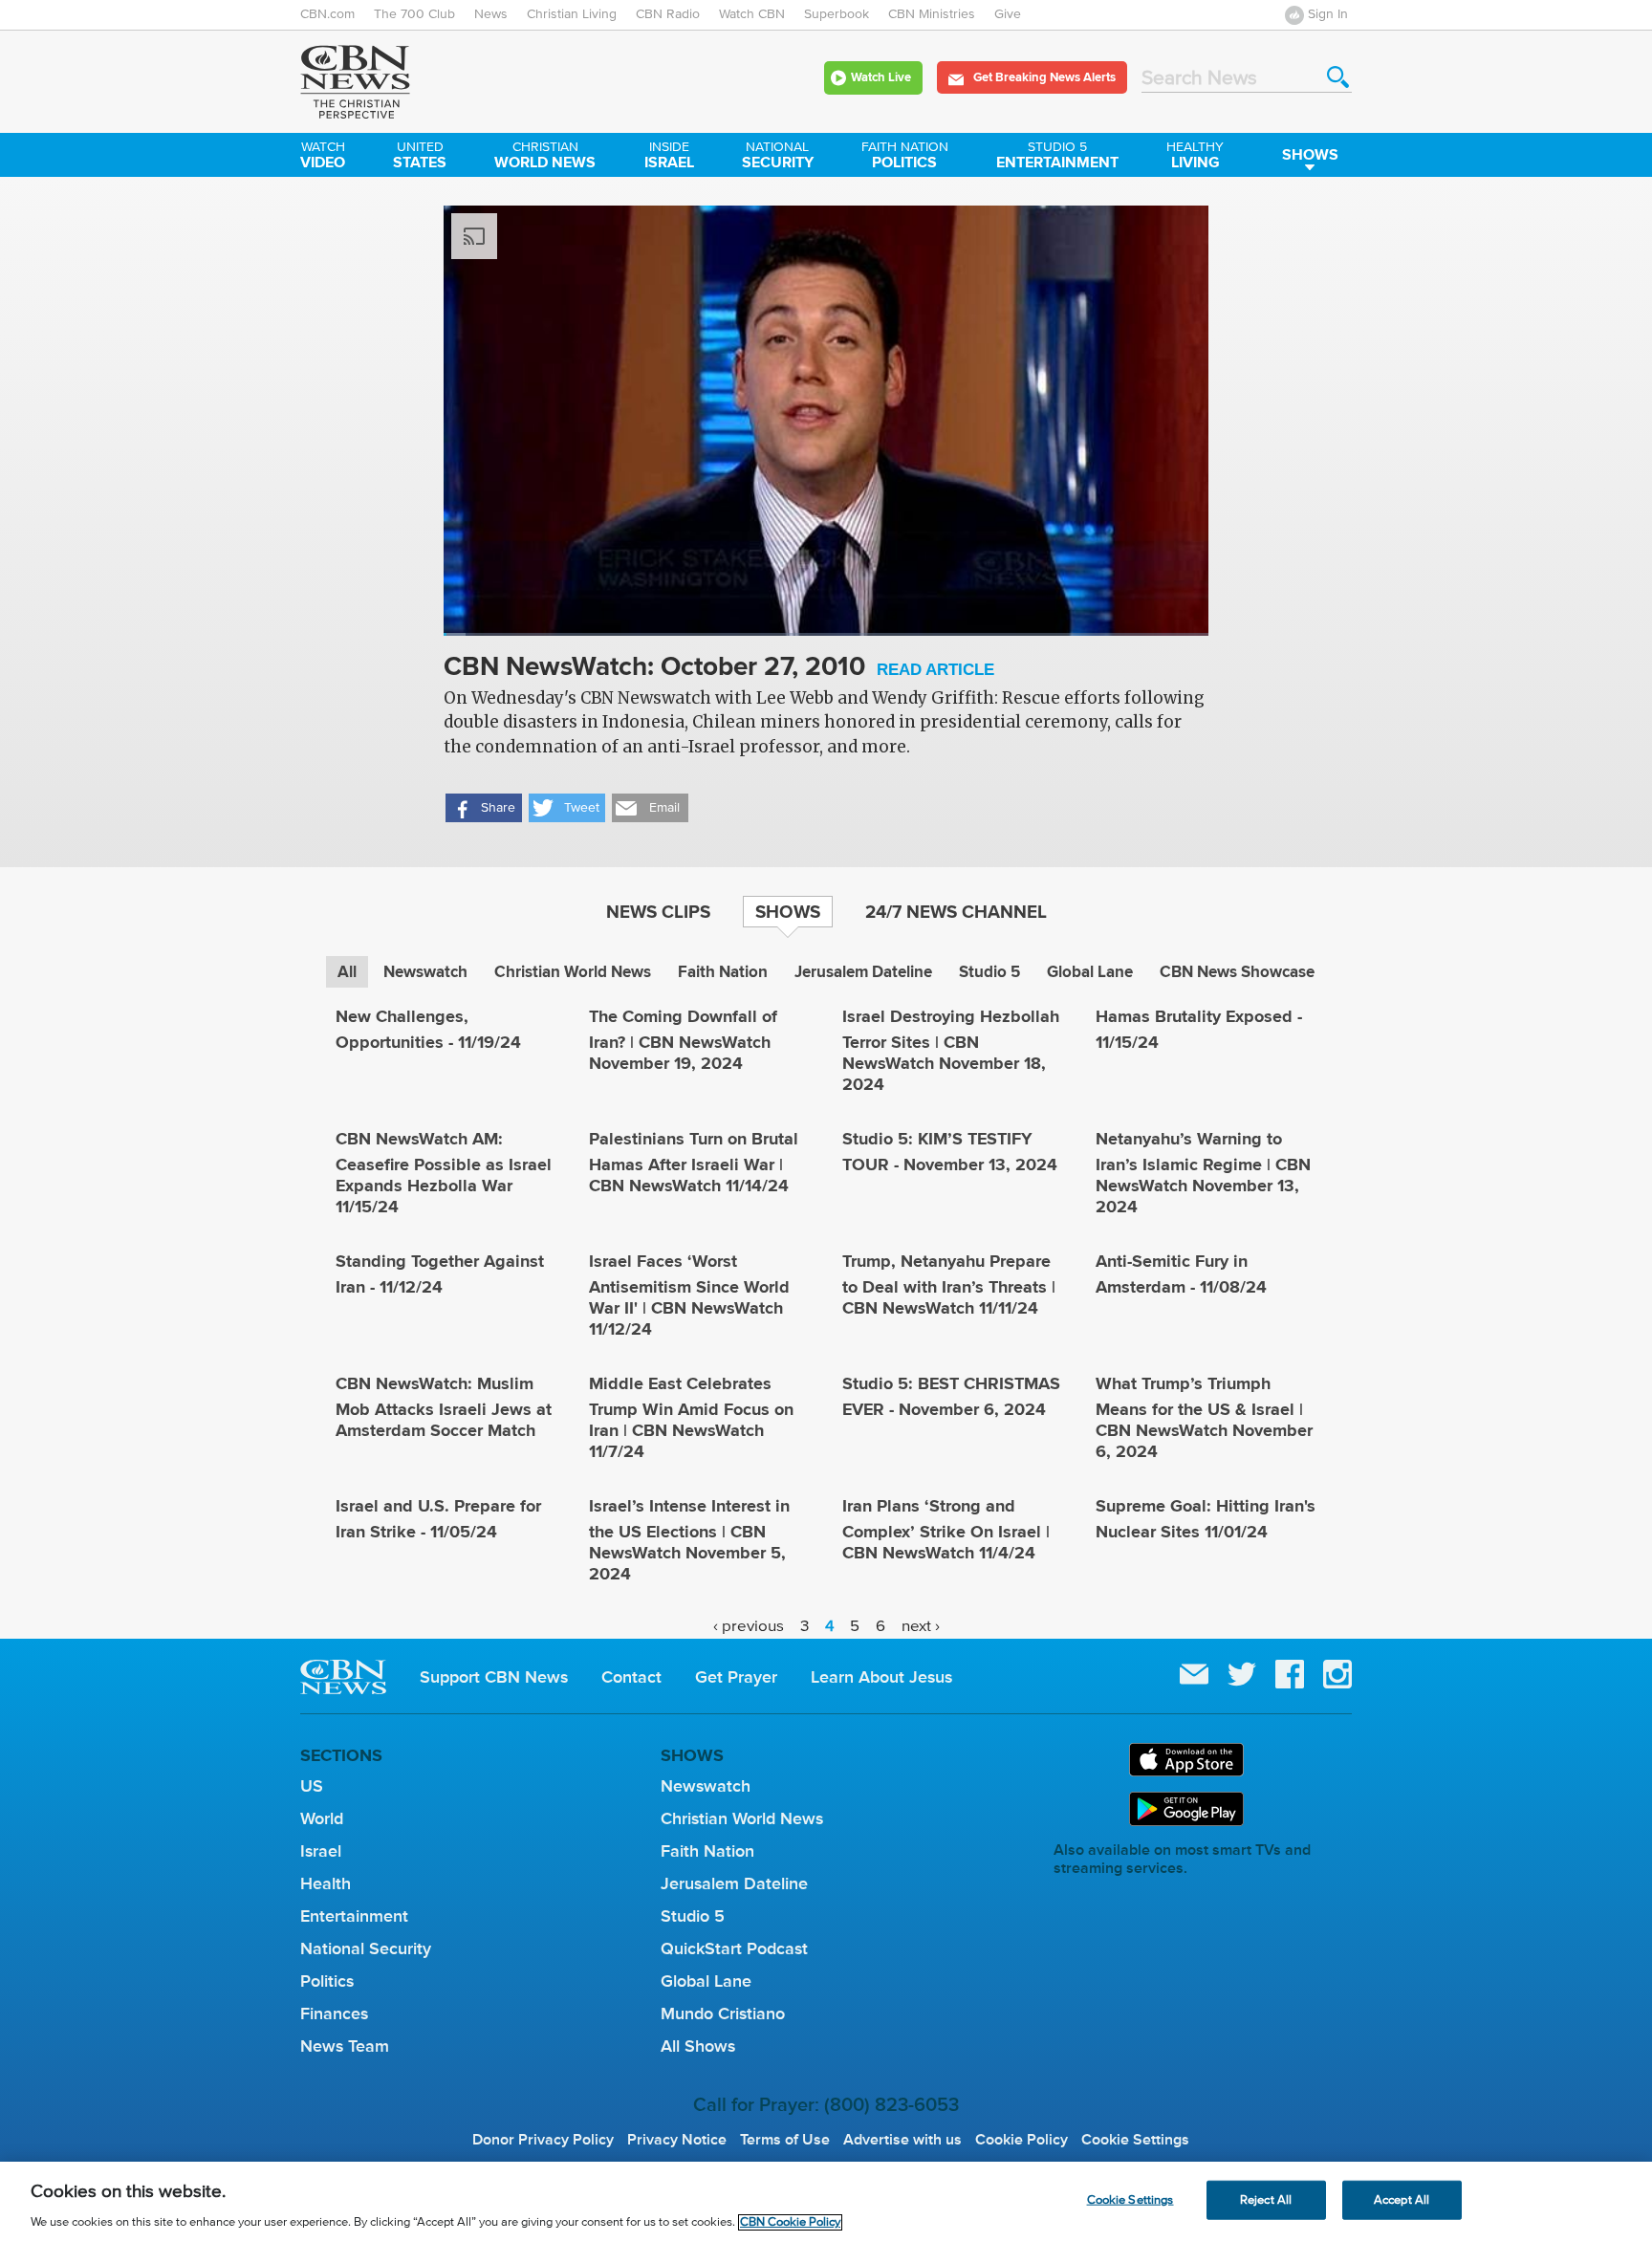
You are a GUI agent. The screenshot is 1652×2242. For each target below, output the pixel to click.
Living (1195, 157)
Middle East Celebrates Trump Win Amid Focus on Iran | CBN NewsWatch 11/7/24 (691, 1417)
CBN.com (327, 14)
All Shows (698, 2046)
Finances (334, 2013)
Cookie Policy (1022, 2140)
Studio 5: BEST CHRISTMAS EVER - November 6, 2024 (951, 1396)
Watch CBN (752, 14)
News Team (345, 2046)
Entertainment (1057, 157)
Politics (905, 157)
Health (326, 1883)
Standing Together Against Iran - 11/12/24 (440, 1274)
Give (1008, 14)
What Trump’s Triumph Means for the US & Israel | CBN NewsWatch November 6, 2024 (1204, 1417)
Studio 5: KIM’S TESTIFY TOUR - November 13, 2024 (950, 1152)
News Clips (658, 911)
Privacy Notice (677, 2140)
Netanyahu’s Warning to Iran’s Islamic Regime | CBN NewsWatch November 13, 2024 (1203, 1173)
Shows (1310, 154)
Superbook (837, 14)
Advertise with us (902, 2140)
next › (921, 1626)
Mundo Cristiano (723, 2013)
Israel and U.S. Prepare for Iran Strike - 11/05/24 (438, 1519)
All (347, 972)
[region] (826, 2202)
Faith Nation (723, 972)
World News (545, 157)
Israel (669, 157)
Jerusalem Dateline (863, 972)
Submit (1338, 77)
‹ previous (749, 1626)
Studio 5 (989, 972)
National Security (366, 1948)
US (312, 1786)
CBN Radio (668, 14)
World (322, 1818)
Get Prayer (736, 1677)
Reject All (1266, 2199)
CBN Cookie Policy (790, 2222)
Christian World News (573, 972)
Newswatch (425, 972)
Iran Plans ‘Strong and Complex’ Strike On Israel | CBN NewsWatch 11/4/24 (946, 1529)
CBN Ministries (932, 14)
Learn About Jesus (881, 1677)
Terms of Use (785, 2140)
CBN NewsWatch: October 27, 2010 (719, 668)
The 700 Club (414, 14)
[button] (484, 808)
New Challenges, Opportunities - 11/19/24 (428, 1029)
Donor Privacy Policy (543, 2140)
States (420, 157)
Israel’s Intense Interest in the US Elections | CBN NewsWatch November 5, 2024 (689, 1540)
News (491, 14)
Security (778, 157)
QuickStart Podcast (734, 1948)
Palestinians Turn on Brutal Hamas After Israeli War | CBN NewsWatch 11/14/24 (694, 1162)
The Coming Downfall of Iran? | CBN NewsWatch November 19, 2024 (683, 1040)
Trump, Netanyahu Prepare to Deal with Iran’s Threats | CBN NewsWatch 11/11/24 (949, 1284)
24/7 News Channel (956, 911)
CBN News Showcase (1237, 972)
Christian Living (572, 14)
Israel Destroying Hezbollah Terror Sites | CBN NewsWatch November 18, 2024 (951, 1050)
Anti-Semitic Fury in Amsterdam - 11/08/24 (1181, 1274)
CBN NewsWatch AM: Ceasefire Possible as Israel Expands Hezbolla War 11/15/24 (444, 1173)
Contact (631, 1677)
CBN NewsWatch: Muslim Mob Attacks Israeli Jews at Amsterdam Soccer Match (444, 1407)
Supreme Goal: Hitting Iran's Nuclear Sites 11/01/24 (1206, 1519)
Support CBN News (494, 1677)
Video (323, 157)
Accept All (1402, 2199)
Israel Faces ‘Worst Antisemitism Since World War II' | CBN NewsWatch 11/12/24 (689, 1295)
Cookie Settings (1135, 2140)
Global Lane (1090, 972)
